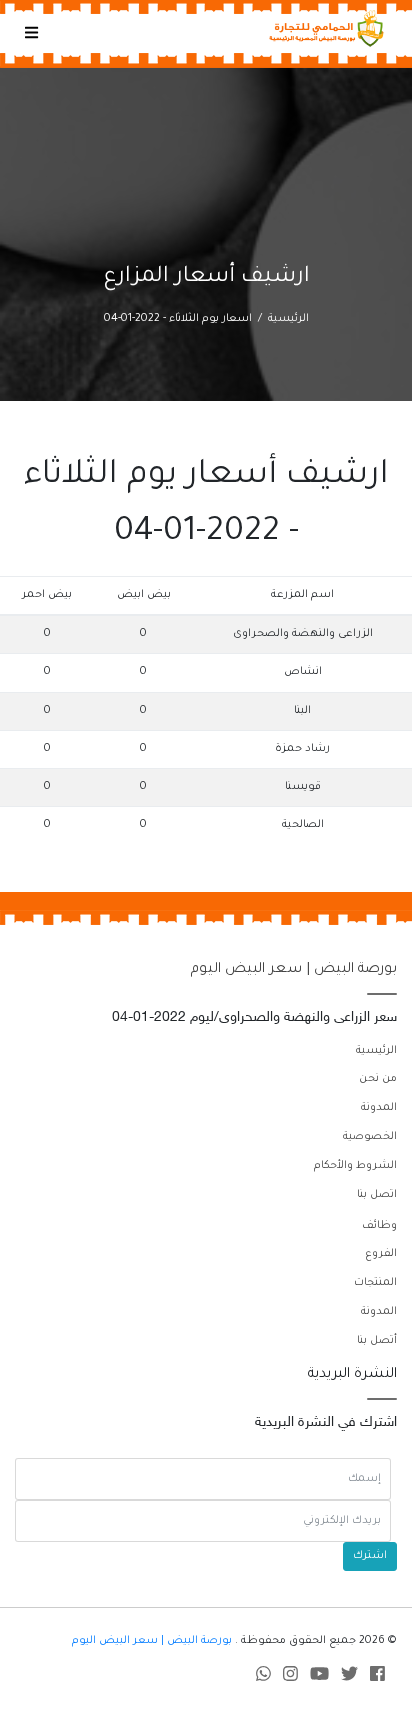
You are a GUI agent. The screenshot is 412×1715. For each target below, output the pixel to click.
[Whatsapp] (263, 1677)
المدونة (379, 1108)
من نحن (378, 1079)
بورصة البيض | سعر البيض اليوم (294, 970)
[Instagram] (290, 1677)
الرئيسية (288, 319)
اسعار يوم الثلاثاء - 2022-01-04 (178, 319)
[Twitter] (349, 1677)
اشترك (370, 1556)
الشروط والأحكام (355, 1166)
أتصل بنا (377, 1341)
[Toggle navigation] (31, 34)
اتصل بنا (377, 1195)
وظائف (379, 1226)
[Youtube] (319, 1677)
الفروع (381, 1254)
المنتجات (375, 1283)
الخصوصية (370, 1137)
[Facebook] (377, 1677)
